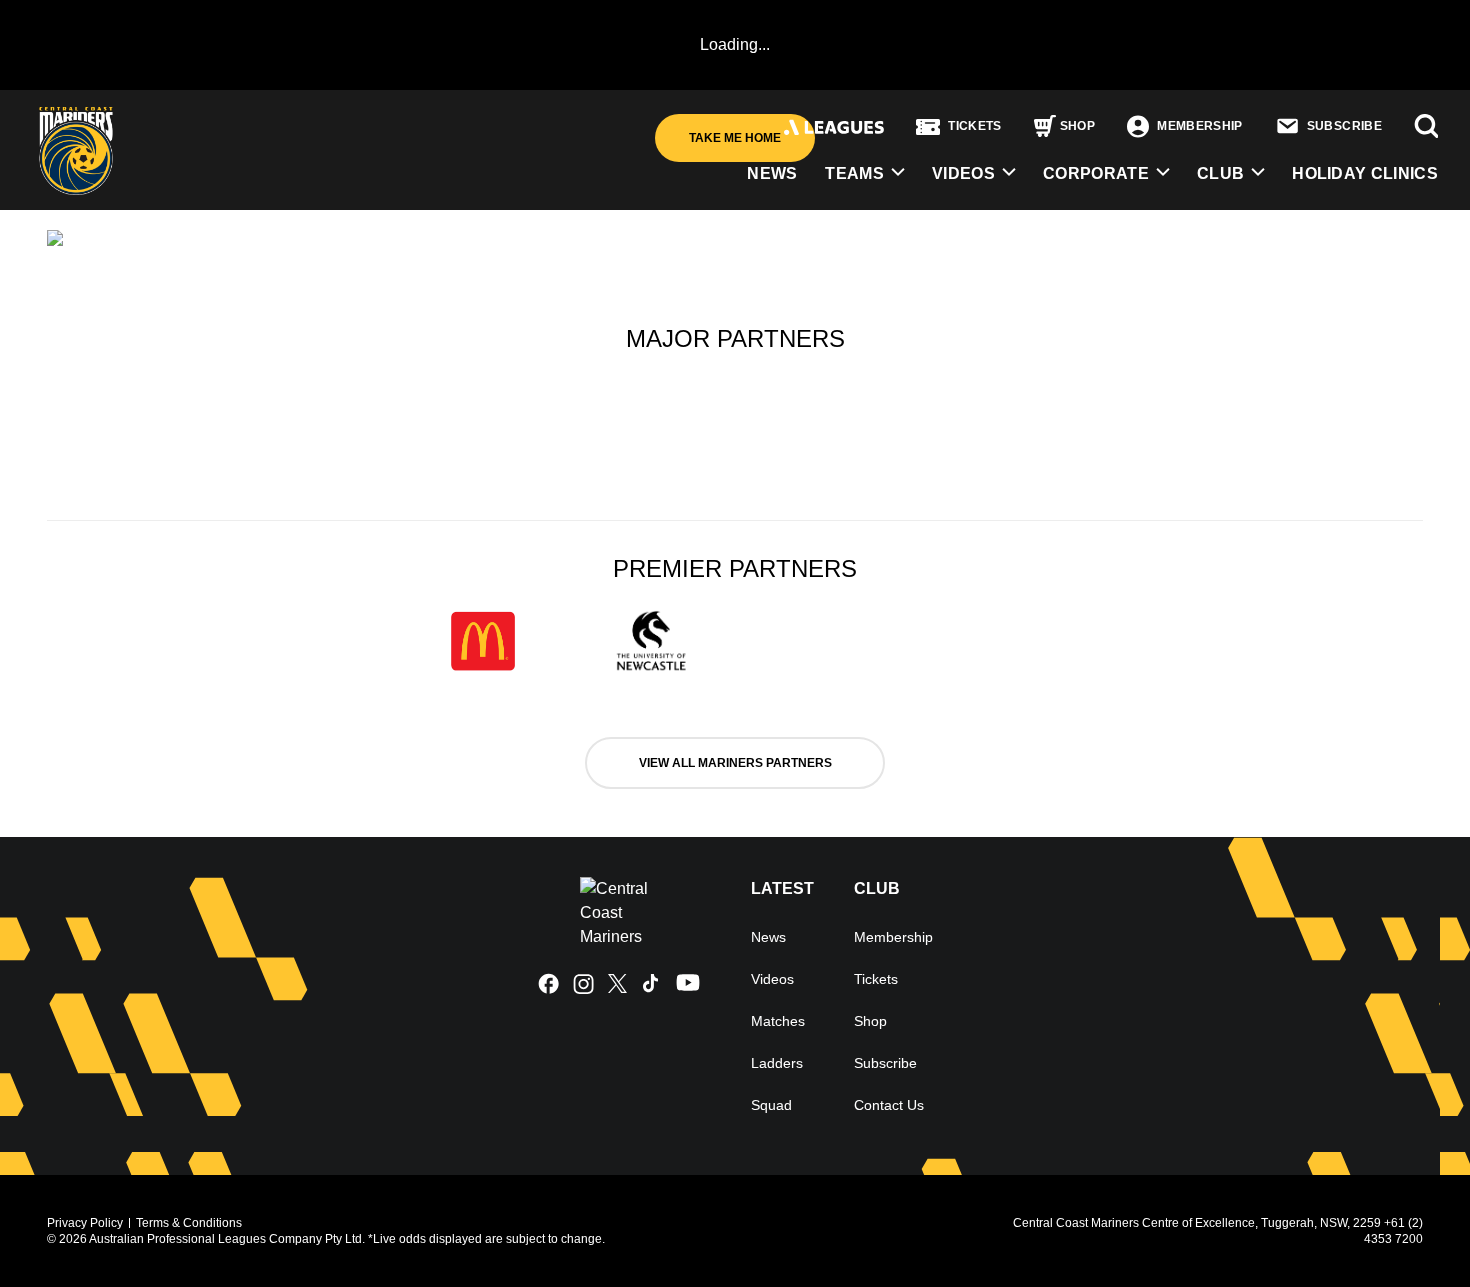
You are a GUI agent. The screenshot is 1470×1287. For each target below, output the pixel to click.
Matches (778, 1021)
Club (1220, 173)
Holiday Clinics (1365, 173)
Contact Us (889, 1105)
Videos (963, 173)
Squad (771, 1105)
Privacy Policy (85, 1223)
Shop (870, 1021)
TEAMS (854, 173)
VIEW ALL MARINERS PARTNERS (735, 763)
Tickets (876, 979)
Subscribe (885, 1063)
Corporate (1096, 173)
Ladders (777, 1063)
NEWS (772, 173)
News (768, 937)
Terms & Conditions (189, 1223)
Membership (893, 937)
